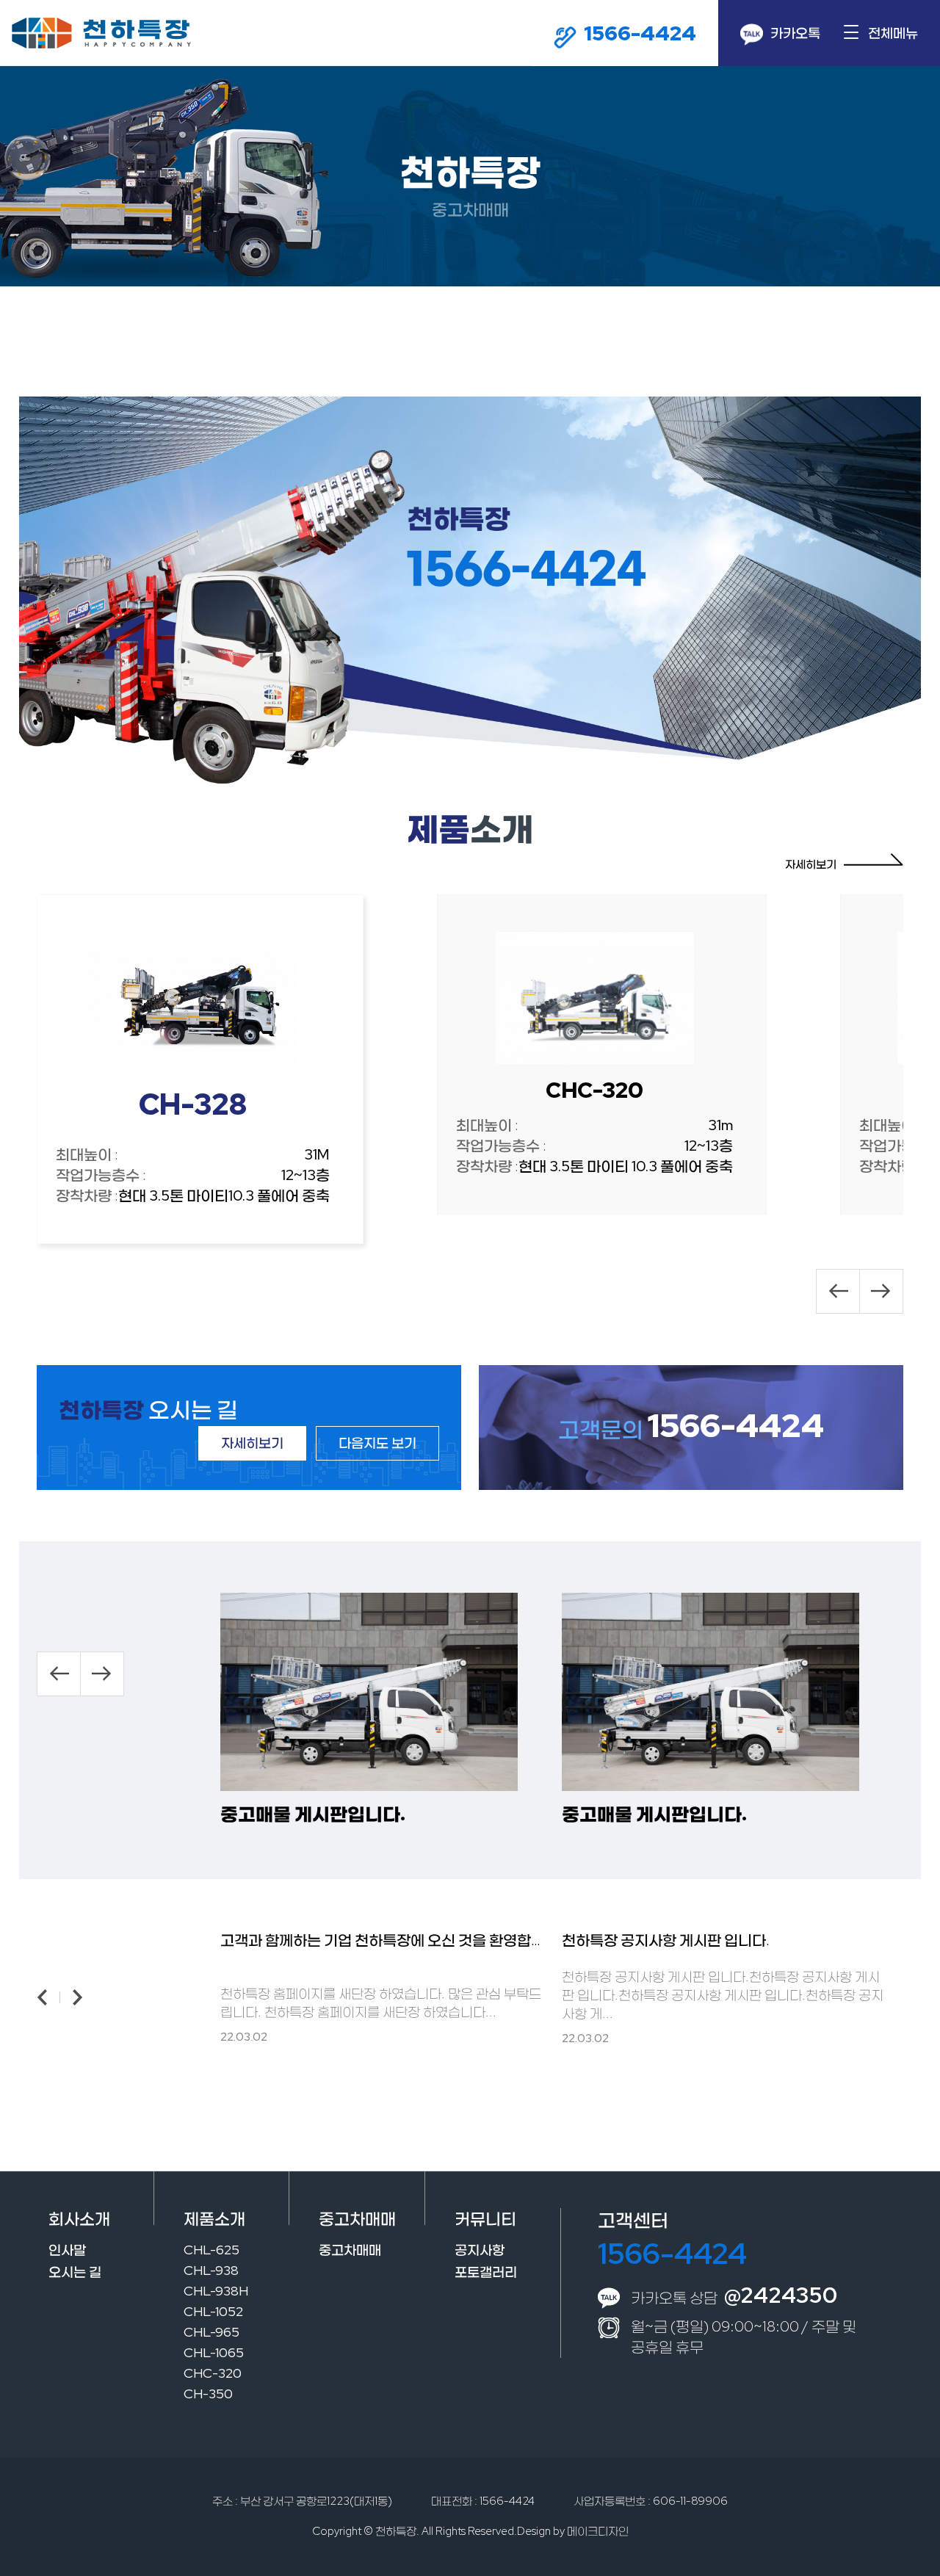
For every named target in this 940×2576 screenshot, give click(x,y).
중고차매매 (357, 2219)
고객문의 (691, 1429)
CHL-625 (211, 2250)
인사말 (67, 2250)
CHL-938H (216, 2291)
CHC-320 (213, 2373)
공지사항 (480, 2250)
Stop (476, 578)
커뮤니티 (485, 2219)
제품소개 (214, 2219)
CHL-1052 (213, 2311)
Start (465, 578)
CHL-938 (211, 2270)
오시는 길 (75, 2272)
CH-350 (208, 2394)
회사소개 (79, 2219)
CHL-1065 (214, 2352)
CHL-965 (211, 2332)
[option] (200, 1069)
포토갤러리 (486, 2272)
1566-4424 (672, 2253)
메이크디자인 (598, 2531)
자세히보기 (811, 864)
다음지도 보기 (377, 1443)
